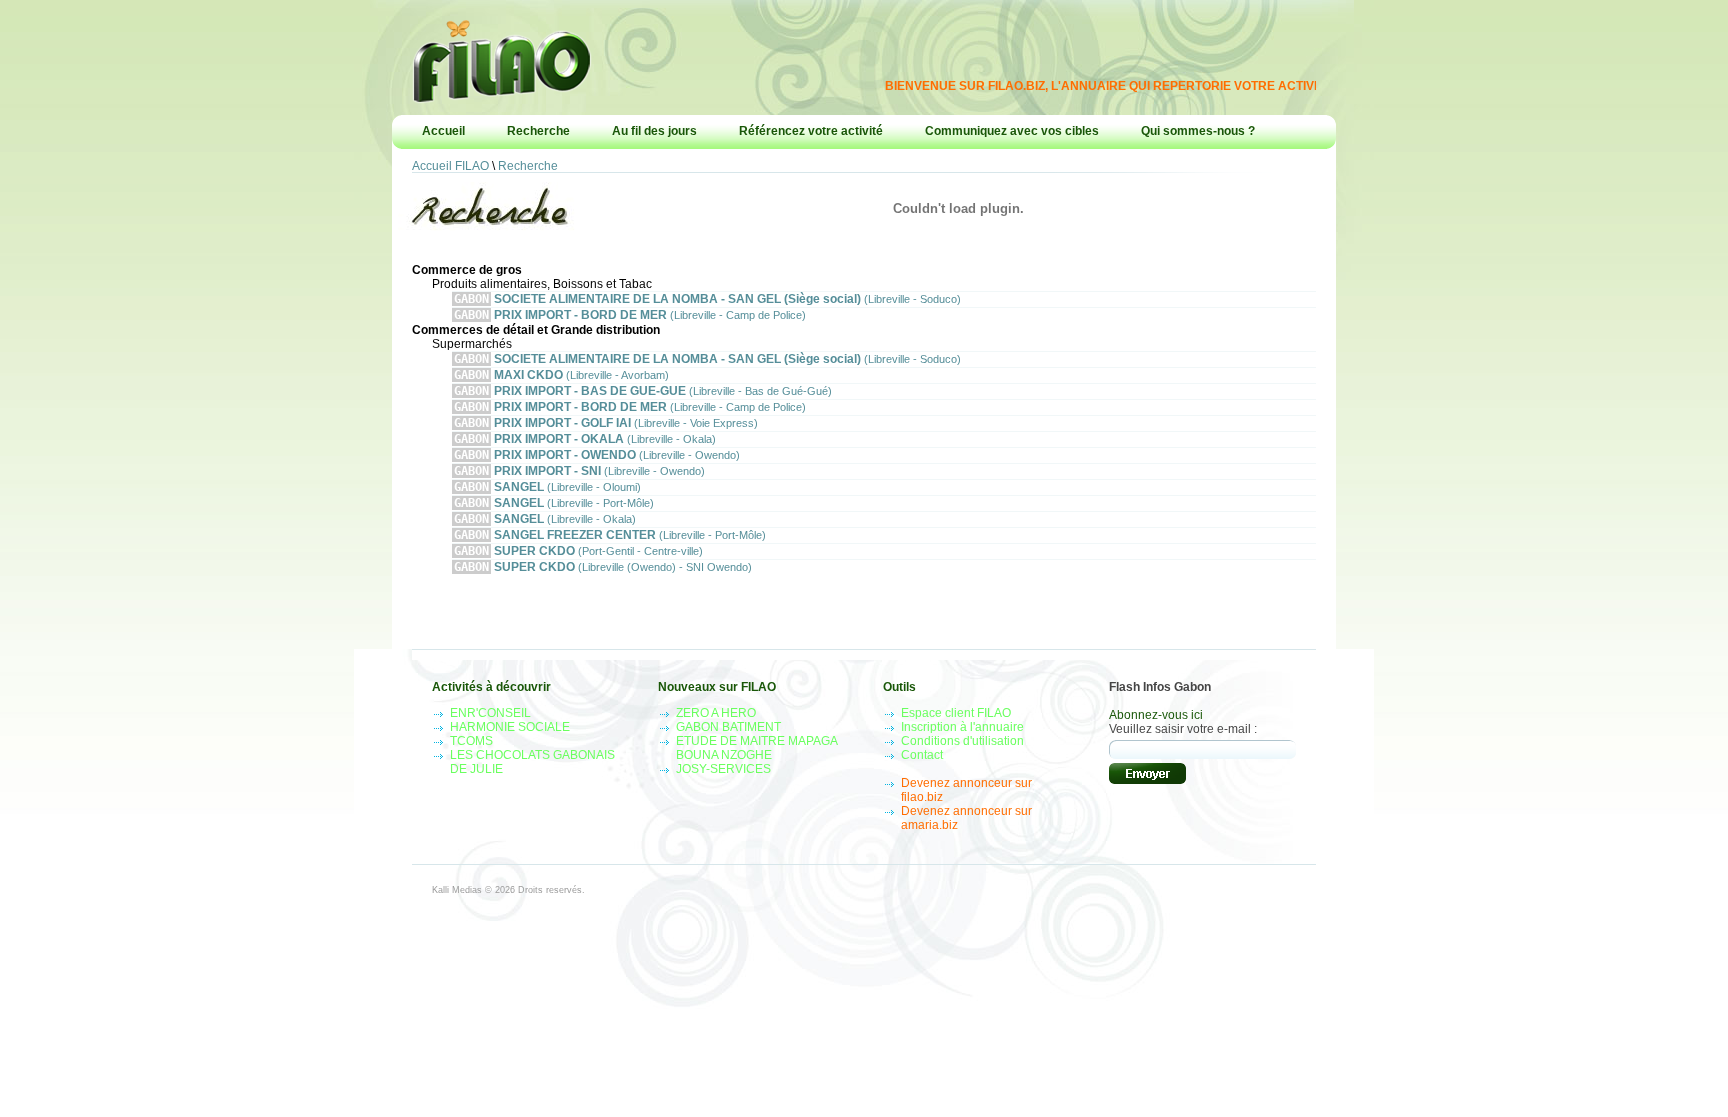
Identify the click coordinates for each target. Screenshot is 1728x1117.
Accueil (443, 131)
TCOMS (471, 741)
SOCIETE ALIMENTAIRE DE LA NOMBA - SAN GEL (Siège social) (707, 299)
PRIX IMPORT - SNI (579, 471)
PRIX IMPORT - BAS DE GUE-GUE (643, 391)
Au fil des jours (654, 131)
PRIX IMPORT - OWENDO (597, 455)
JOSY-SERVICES (723, 769)
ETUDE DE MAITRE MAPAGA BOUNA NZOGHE (756, 748)
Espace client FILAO (956, 713)
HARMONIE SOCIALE (510, 727)
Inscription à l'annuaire (962, 727)
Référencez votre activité (811, 131)
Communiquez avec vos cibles (1012, 131)
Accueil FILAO (450, 166)
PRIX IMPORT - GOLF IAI (606, 423)
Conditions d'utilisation (962, 741)
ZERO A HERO (716, 713)
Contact (922, 755)
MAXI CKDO (561, 375)
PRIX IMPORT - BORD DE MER (630, 315)
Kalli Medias (457, 890)
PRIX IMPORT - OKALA (585, 439)
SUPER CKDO (578, 551)
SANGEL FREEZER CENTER (610, 535)
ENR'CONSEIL (490, 713)
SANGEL (547, 487)
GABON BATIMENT (728, 727)
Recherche (538, 131)
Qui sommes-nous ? (1198, 131)
